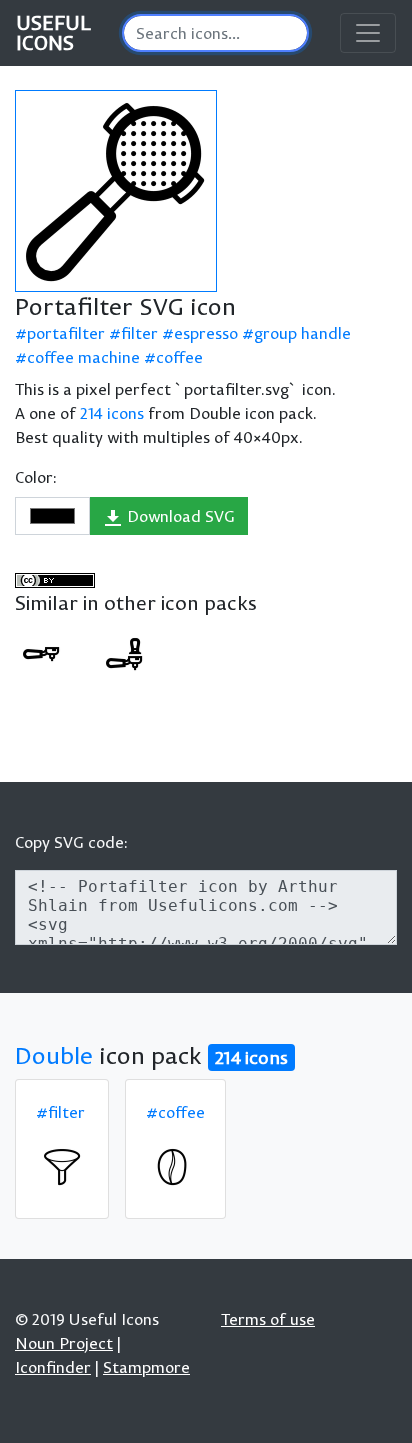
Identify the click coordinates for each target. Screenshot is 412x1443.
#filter (60, 1112)
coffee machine (83, 357)
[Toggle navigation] (368, 33)
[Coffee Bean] (172, 1167)
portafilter (66, 333)
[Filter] (62, 1167)
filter (139, 333)
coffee (179, 357)
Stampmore (146, 1367)
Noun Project (64, 1343)
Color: (36, 477)
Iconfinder (53, 1367)
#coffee (175, 1112)
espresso (206, 333)
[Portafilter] (41, 654)
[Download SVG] (116, 191)
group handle (302, 333)
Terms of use (268, 1319)
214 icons (112, 413)
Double (54, 1055)
